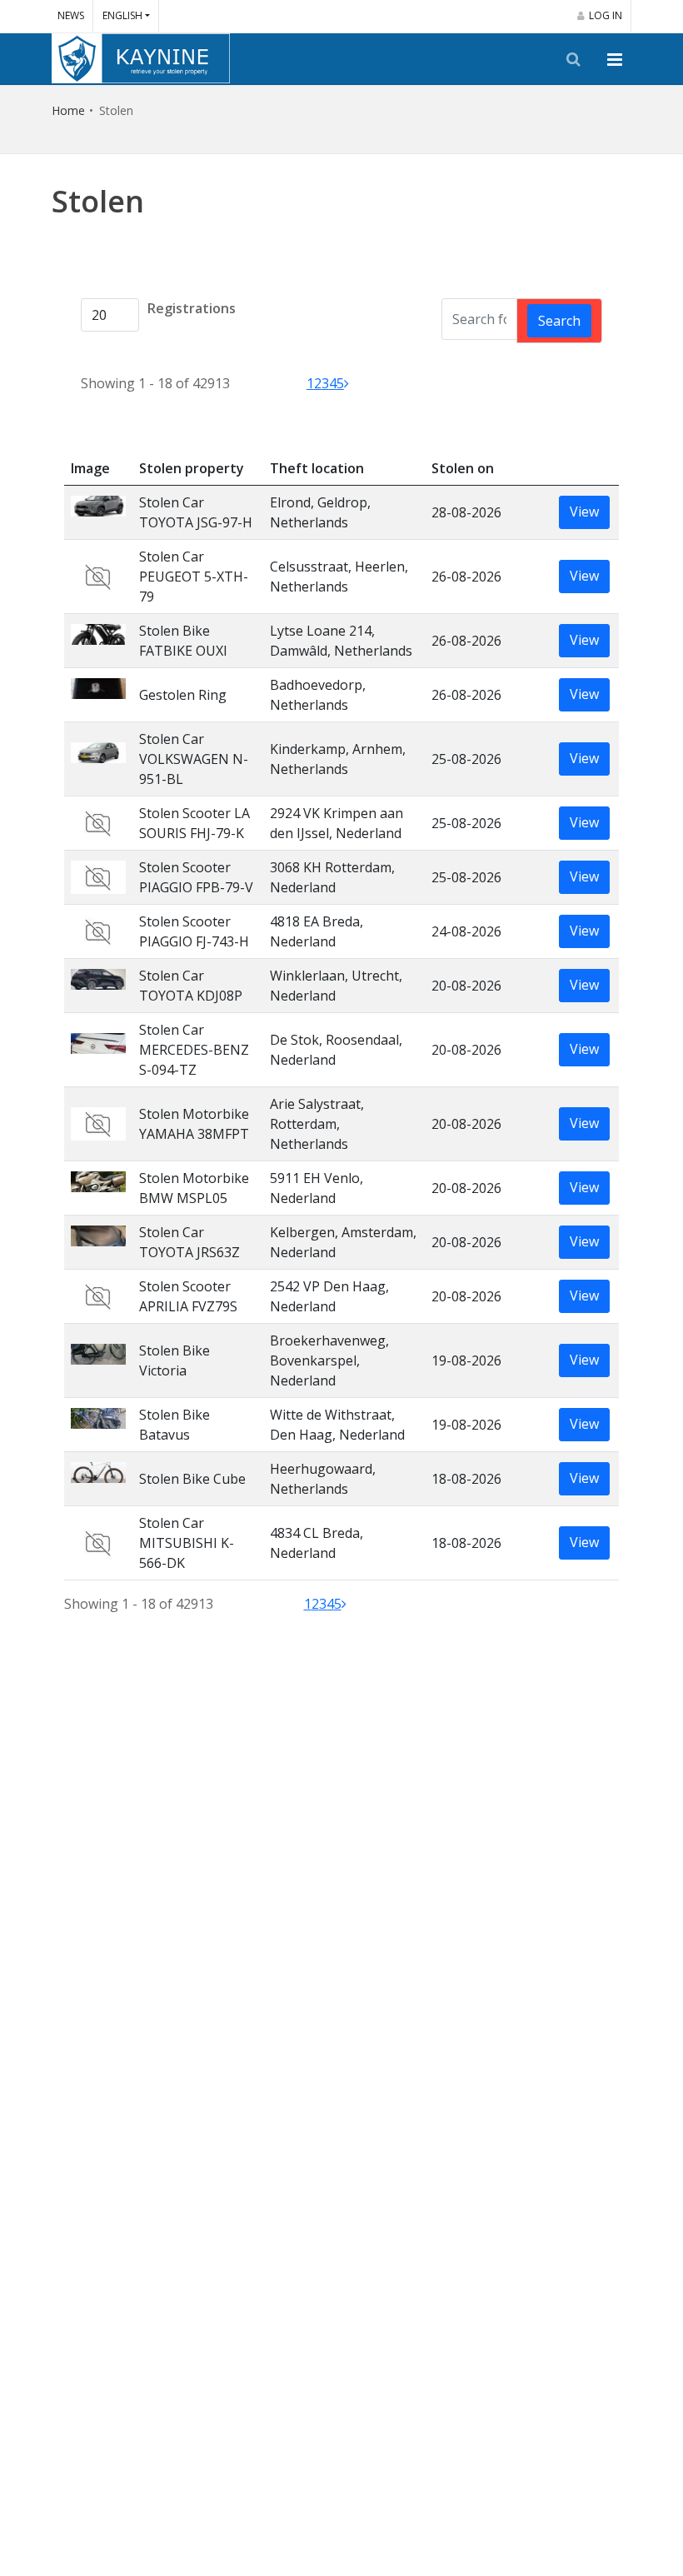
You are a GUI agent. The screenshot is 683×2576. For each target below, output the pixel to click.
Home (68, 110)
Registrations (192, 308)
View (584, 512)
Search (559, 321)
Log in (606, 15)
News (71, 15)
